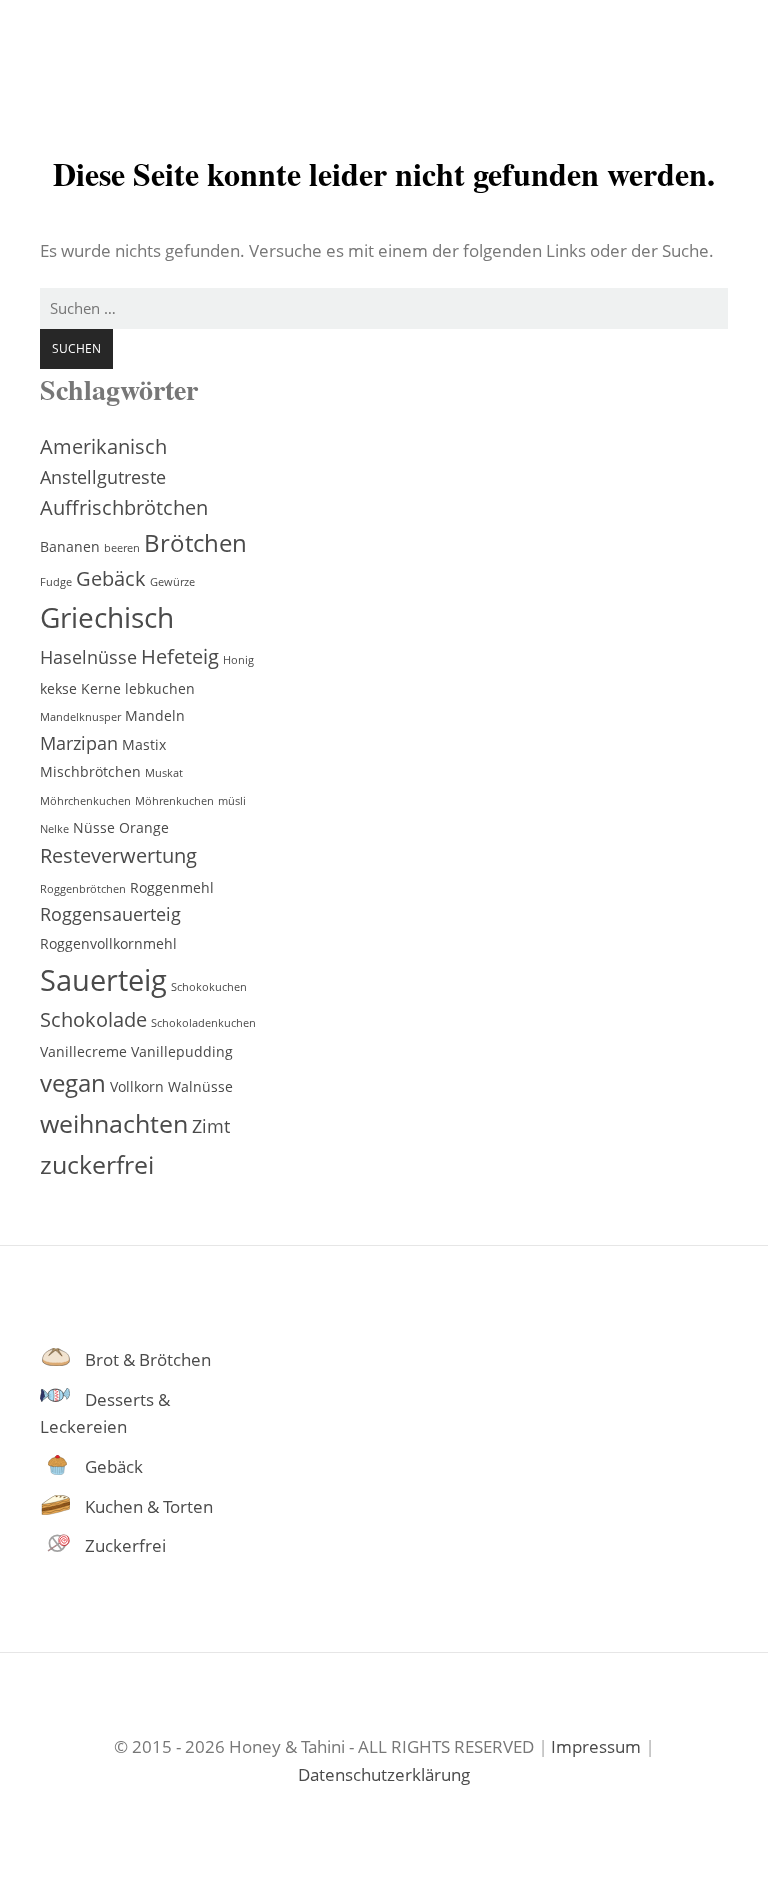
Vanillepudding (182, 1051)
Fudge (56, 582)
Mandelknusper (80, 717)
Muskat (164, 773)
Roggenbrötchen (83, 889)
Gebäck (111, 578)
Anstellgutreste (103, 477)
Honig (238, 660)
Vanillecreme (83, 1051)
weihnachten (114, 1123)
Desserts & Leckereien (105, 1413)
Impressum (596, 1746)
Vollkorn (137, 1086)
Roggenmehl (172, 887)
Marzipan (79, 743)
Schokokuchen (209, 987)
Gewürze (172, 582)
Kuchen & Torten (149, 1506)
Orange (144, 827)
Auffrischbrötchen (124, 507)
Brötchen (195, 543)
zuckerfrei (97, 1164)
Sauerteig (103, 980)
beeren (122, 548)
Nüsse (94, 827)
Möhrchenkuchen (85, 801)
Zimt (211, 1126)
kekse (58, 688)
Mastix (144, 744)
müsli (232, 801)
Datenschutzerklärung (384, 1774)
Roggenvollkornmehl (108, 943)
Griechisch (107, 617)
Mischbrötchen (90, 771)
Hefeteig (180, 656)
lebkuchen (160, 688)
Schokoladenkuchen (203, 1023)
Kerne (101, 688)
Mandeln (155, 715)
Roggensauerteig (110, 914)
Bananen (70, 546)
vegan (73, 1083)
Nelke (54, 829)
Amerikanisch (103, 446)
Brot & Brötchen (148, 1359)
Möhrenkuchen (174, 801)
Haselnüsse (88, 657)
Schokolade (93, 1019)
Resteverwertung (118, 855)
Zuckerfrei (125, 1545)
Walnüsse (200, 1086)
